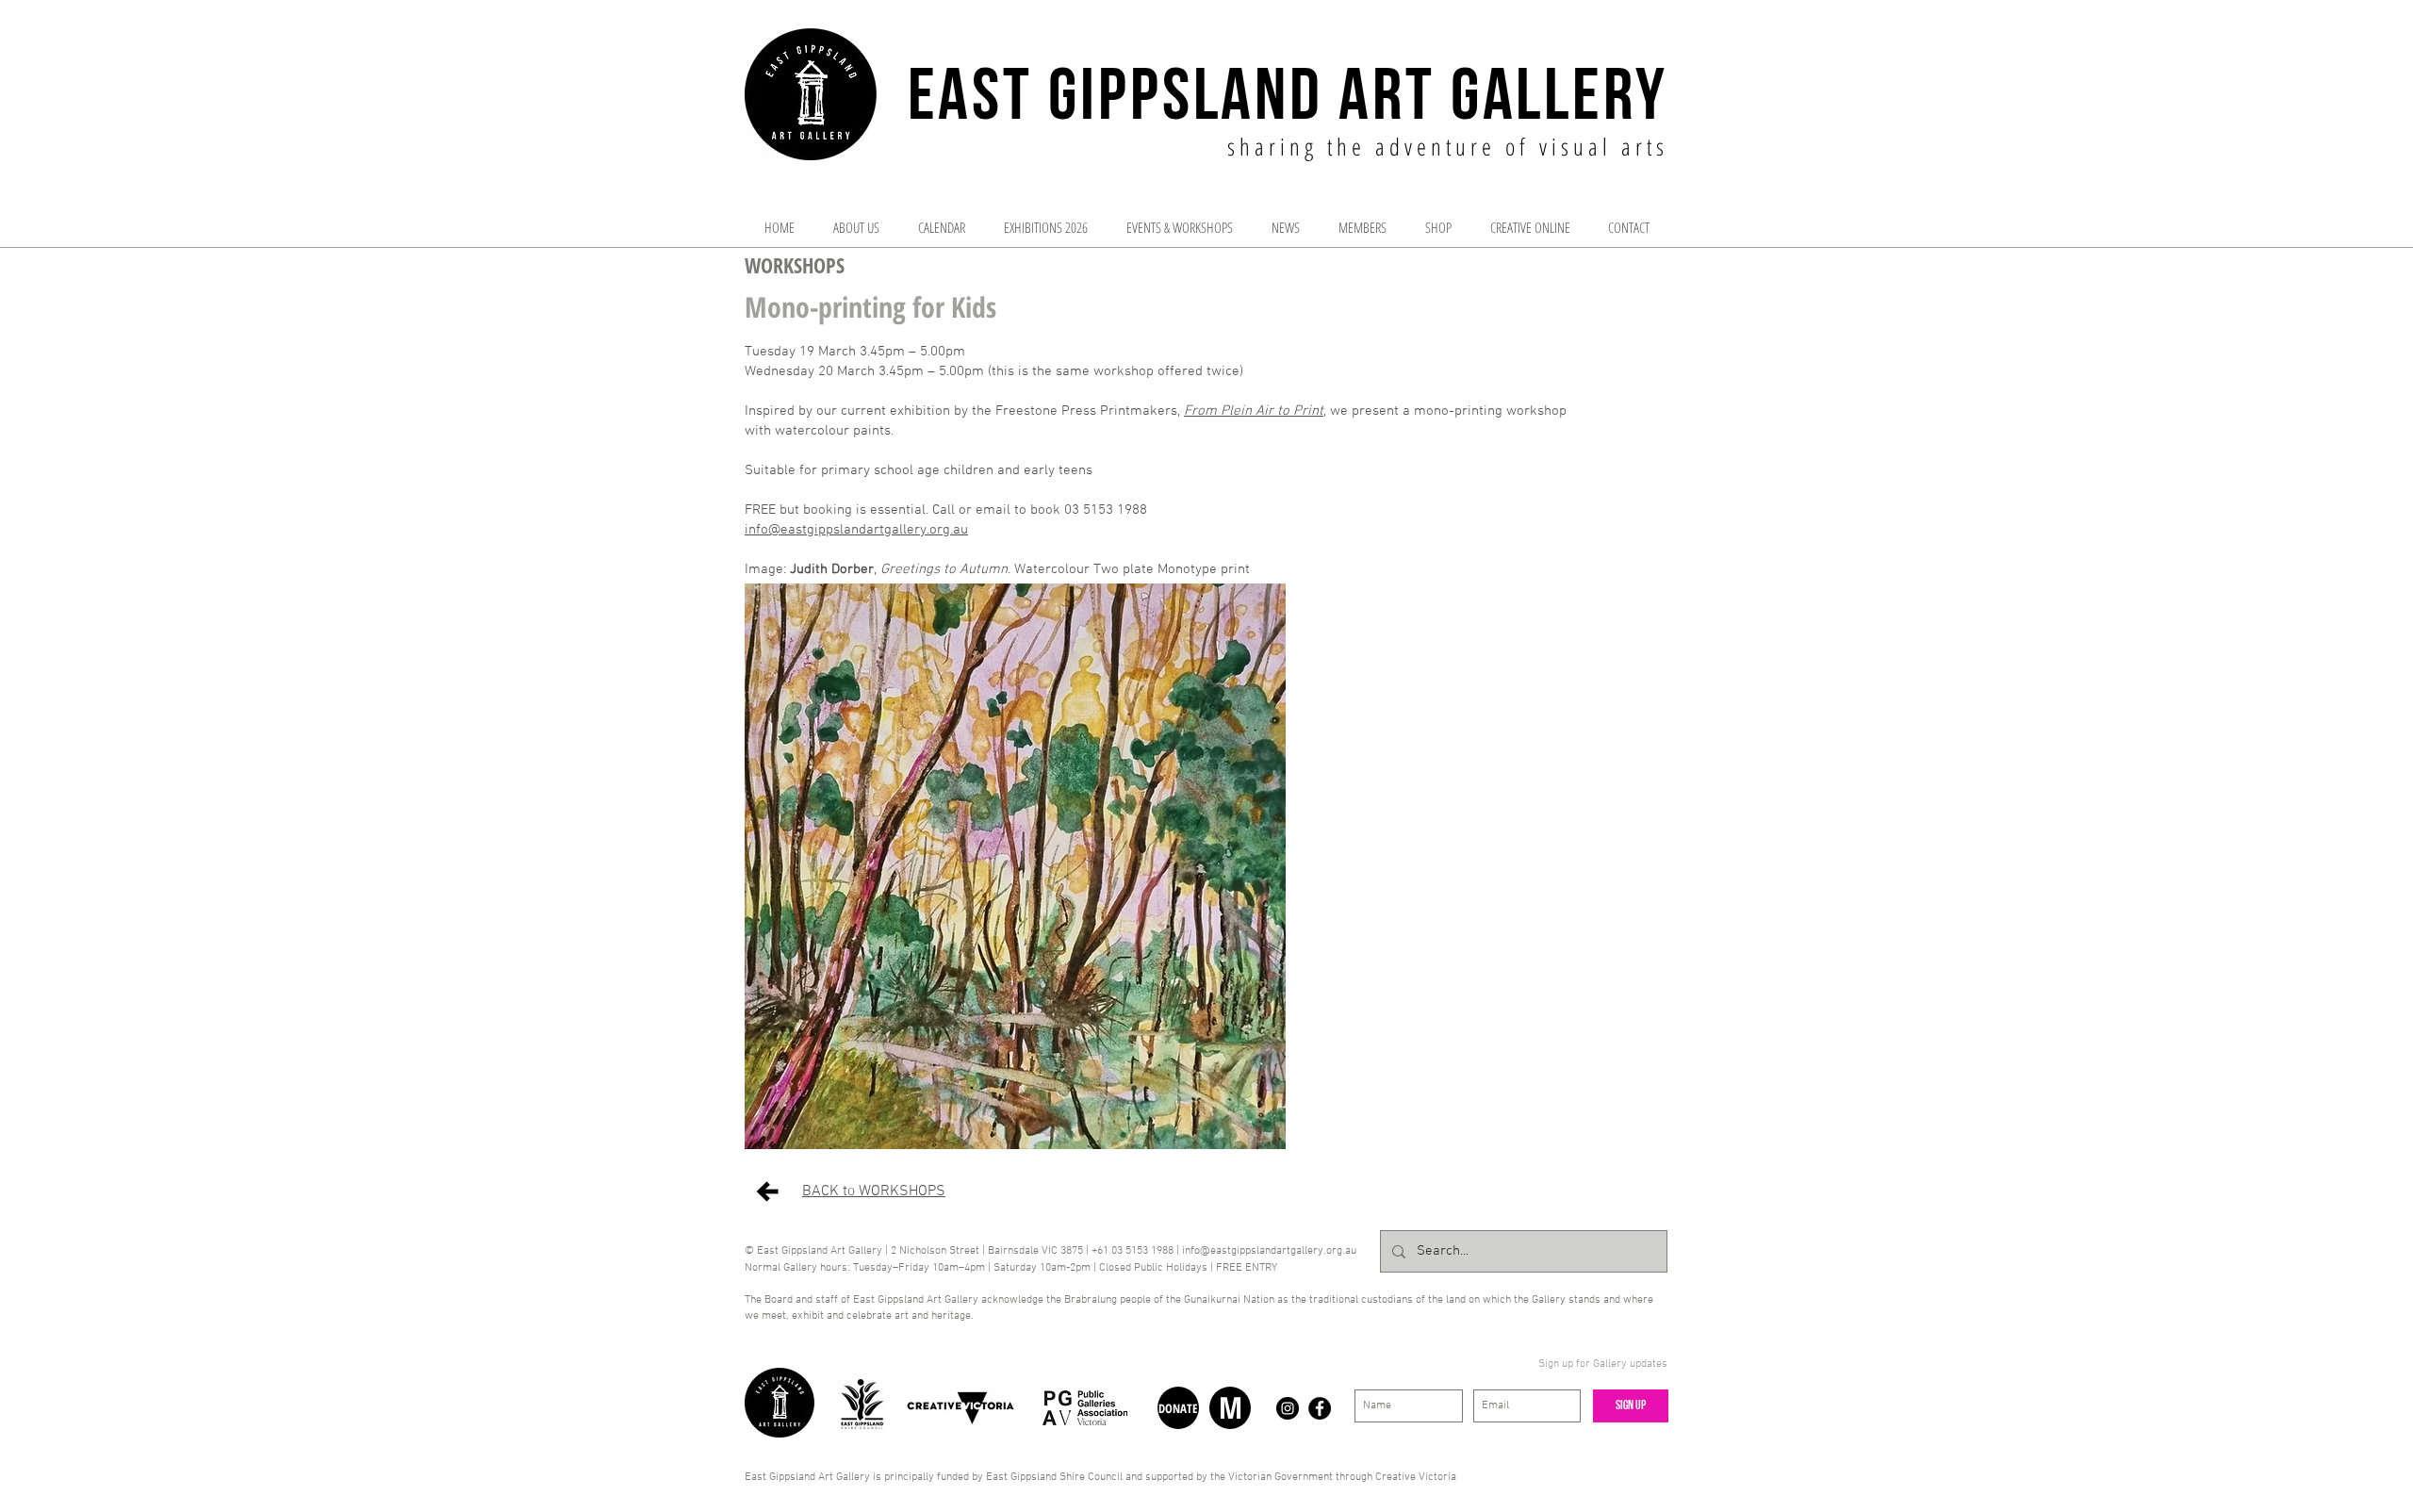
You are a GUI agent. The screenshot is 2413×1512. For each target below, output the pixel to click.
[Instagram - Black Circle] (1288, 1408)
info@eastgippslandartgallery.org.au (856, 530)
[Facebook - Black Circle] (1320, 1408)
